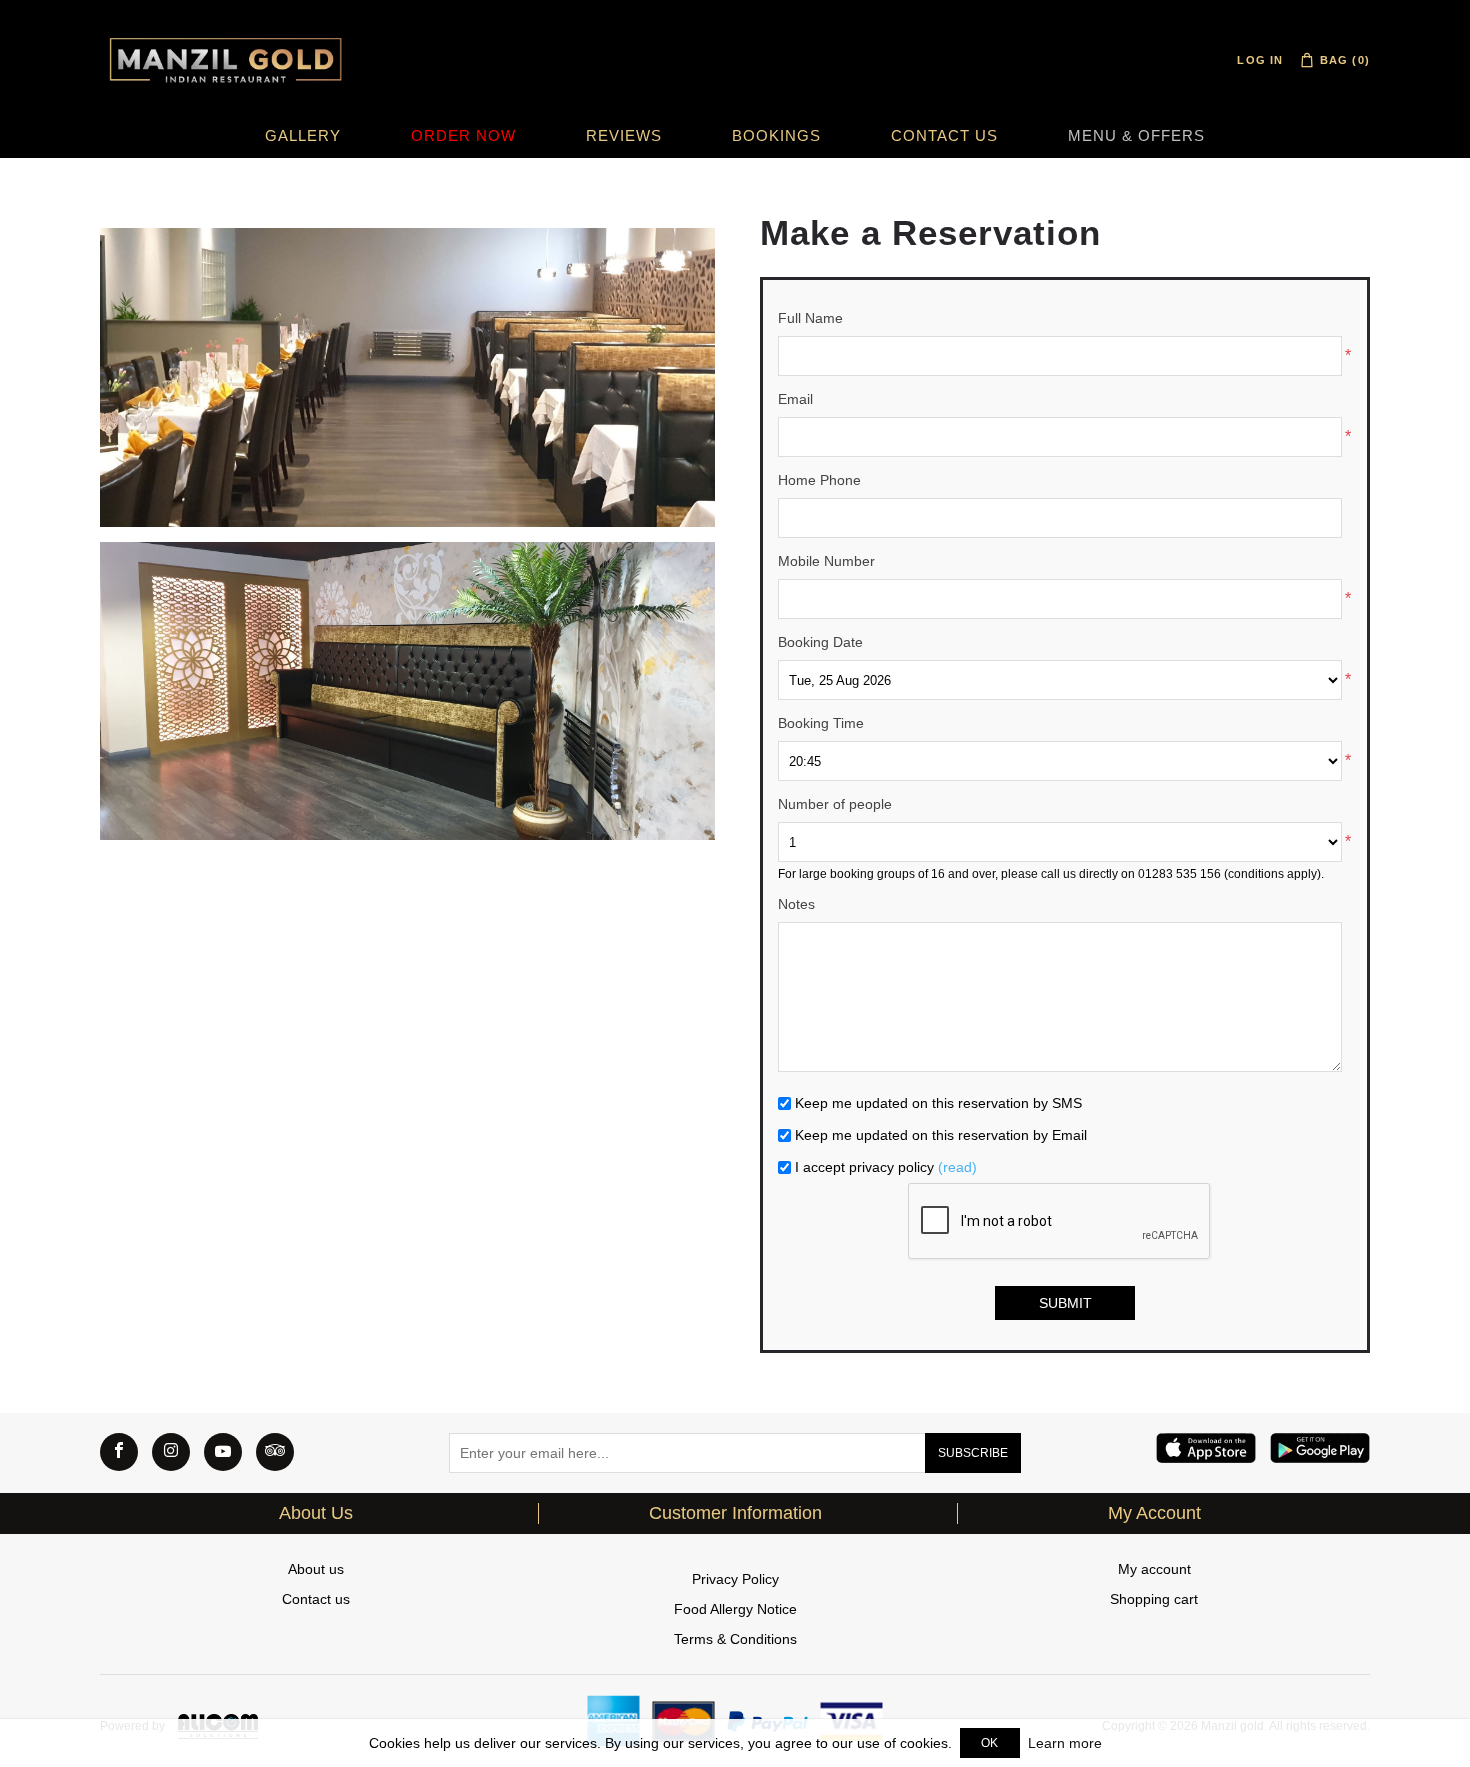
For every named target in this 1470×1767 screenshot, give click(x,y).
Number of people (835, 804)
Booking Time (821, 723)
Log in (1260, 60)
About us (316, 1569)
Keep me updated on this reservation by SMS (938, 1103)
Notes (796, 904)
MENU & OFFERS (1136, 135)
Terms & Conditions (735, 1639)
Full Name (810, 318)
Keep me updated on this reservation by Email (941, 1135)
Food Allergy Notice (735, 1609)
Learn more (1065, 1743)
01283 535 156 (1179, 874)
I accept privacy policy (864, 1167)
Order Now (463, 135)
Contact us (944, 135)
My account (1154, 1569)
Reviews (624, 135)
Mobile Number (826, 561)
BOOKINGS (776, 135)
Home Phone (819, 480)
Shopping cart (1154, 1599)
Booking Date (820, 642)
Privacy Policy (735, 1579)
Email (795, 399)
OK (989, 1743)
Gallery (303, 135)
